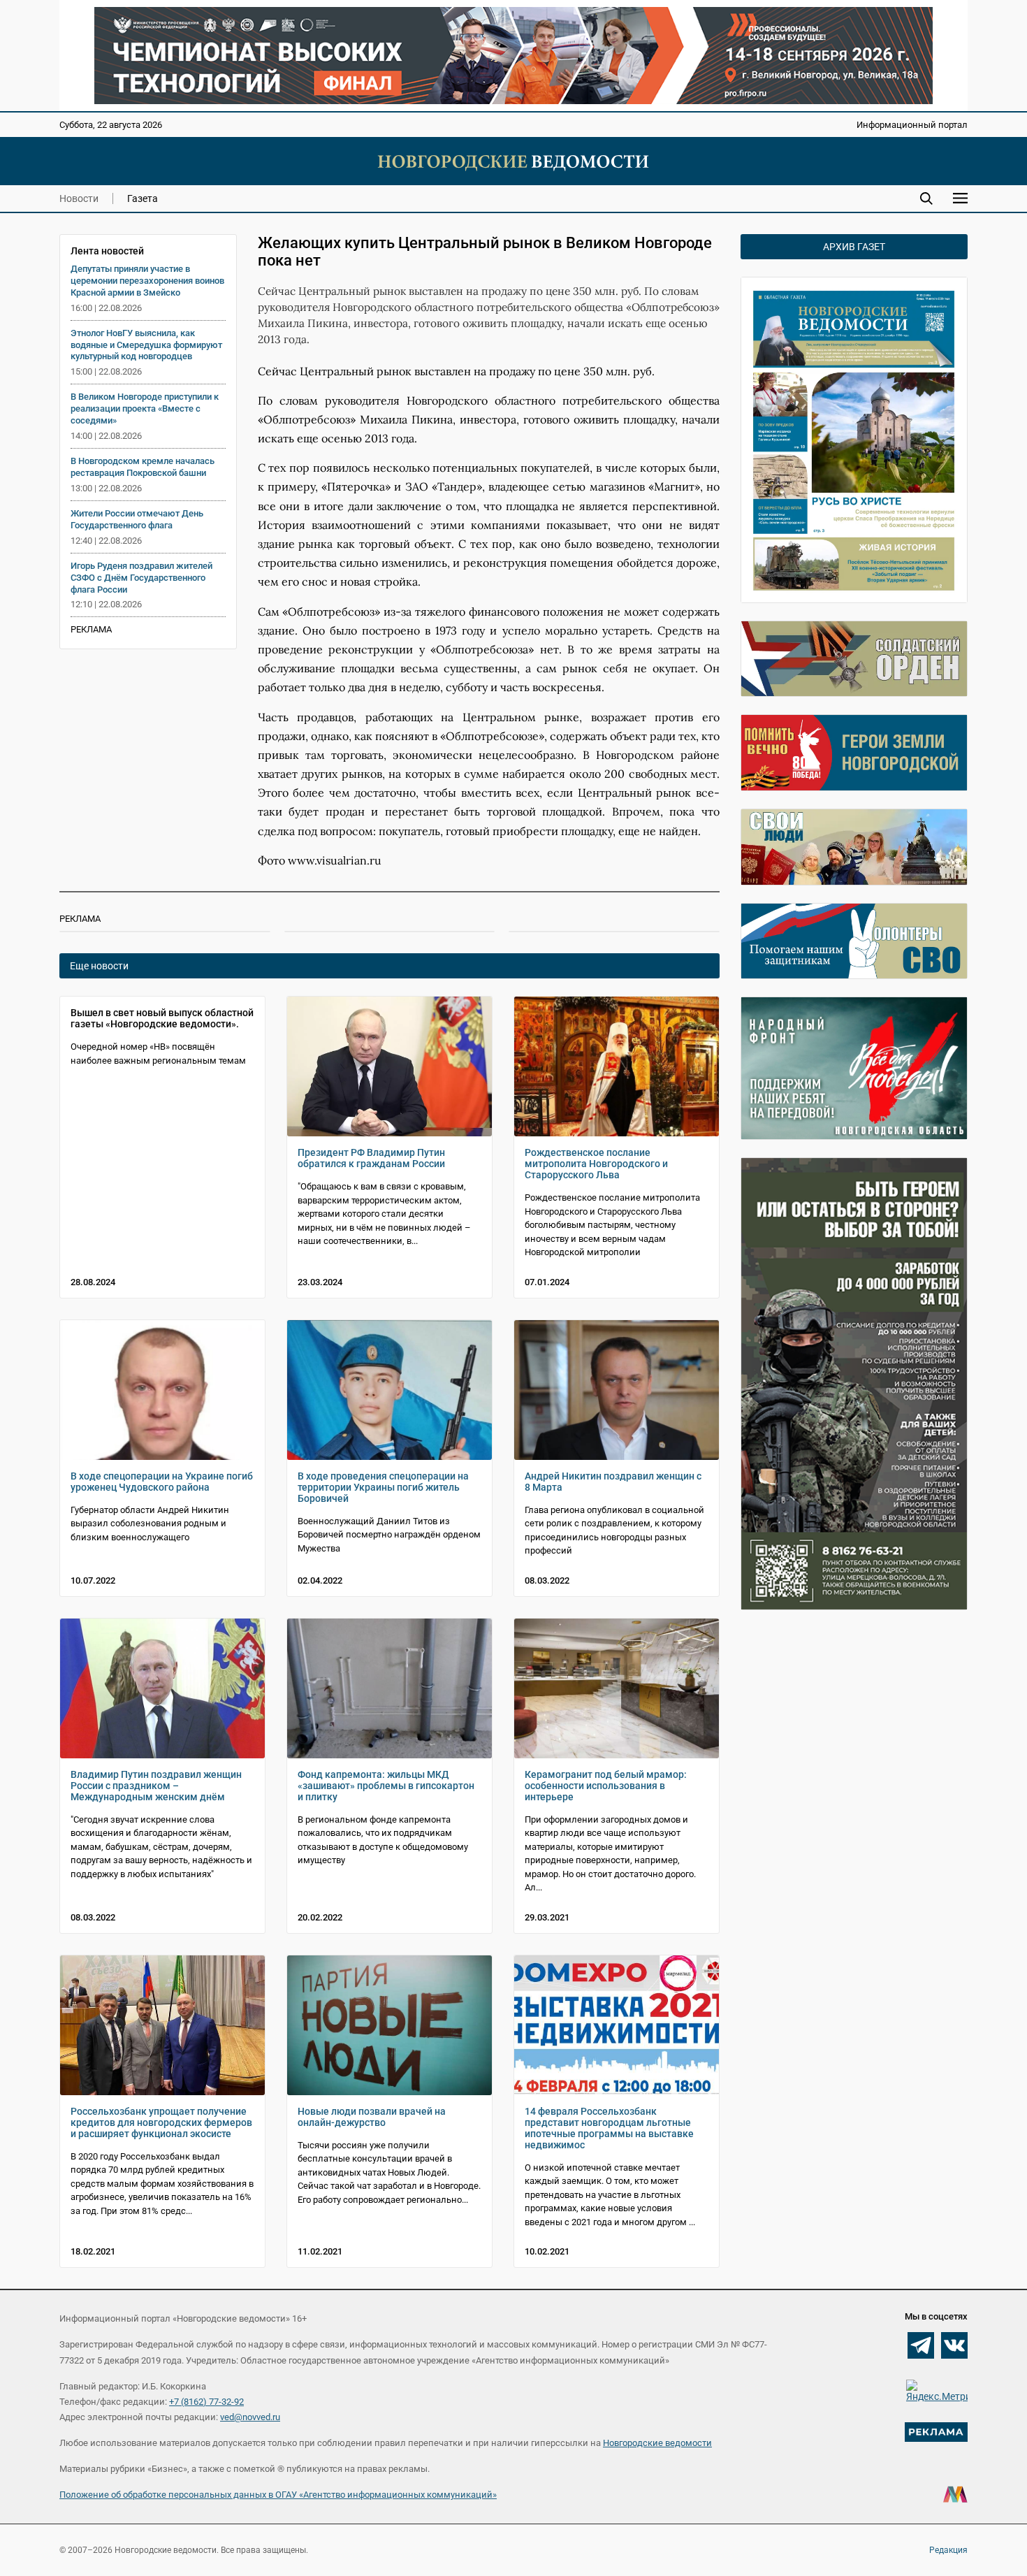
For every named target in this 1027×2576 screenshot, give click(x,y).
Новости (79, 198)
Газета (143, 198)
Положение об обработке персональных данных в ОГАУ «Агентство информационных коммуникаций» (278, 2495)
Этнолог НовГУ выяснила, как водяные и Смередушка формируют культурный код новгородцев (146, 345)
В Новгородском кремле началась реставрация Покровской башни (143, 467)
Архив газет (854, 247)
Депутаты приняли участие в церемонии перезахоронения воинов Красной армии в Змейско (147, 281)
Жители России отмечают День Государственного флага (137, 519)
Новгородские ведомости (657, 2443)
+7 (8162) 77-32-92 (206, 2402)
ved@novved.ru (250, 2417)
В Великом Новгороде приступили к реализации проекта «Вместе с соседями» (145, 408)
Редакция (948, 2550)
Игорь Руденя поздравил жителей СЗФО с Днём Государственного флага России (141, 578)
